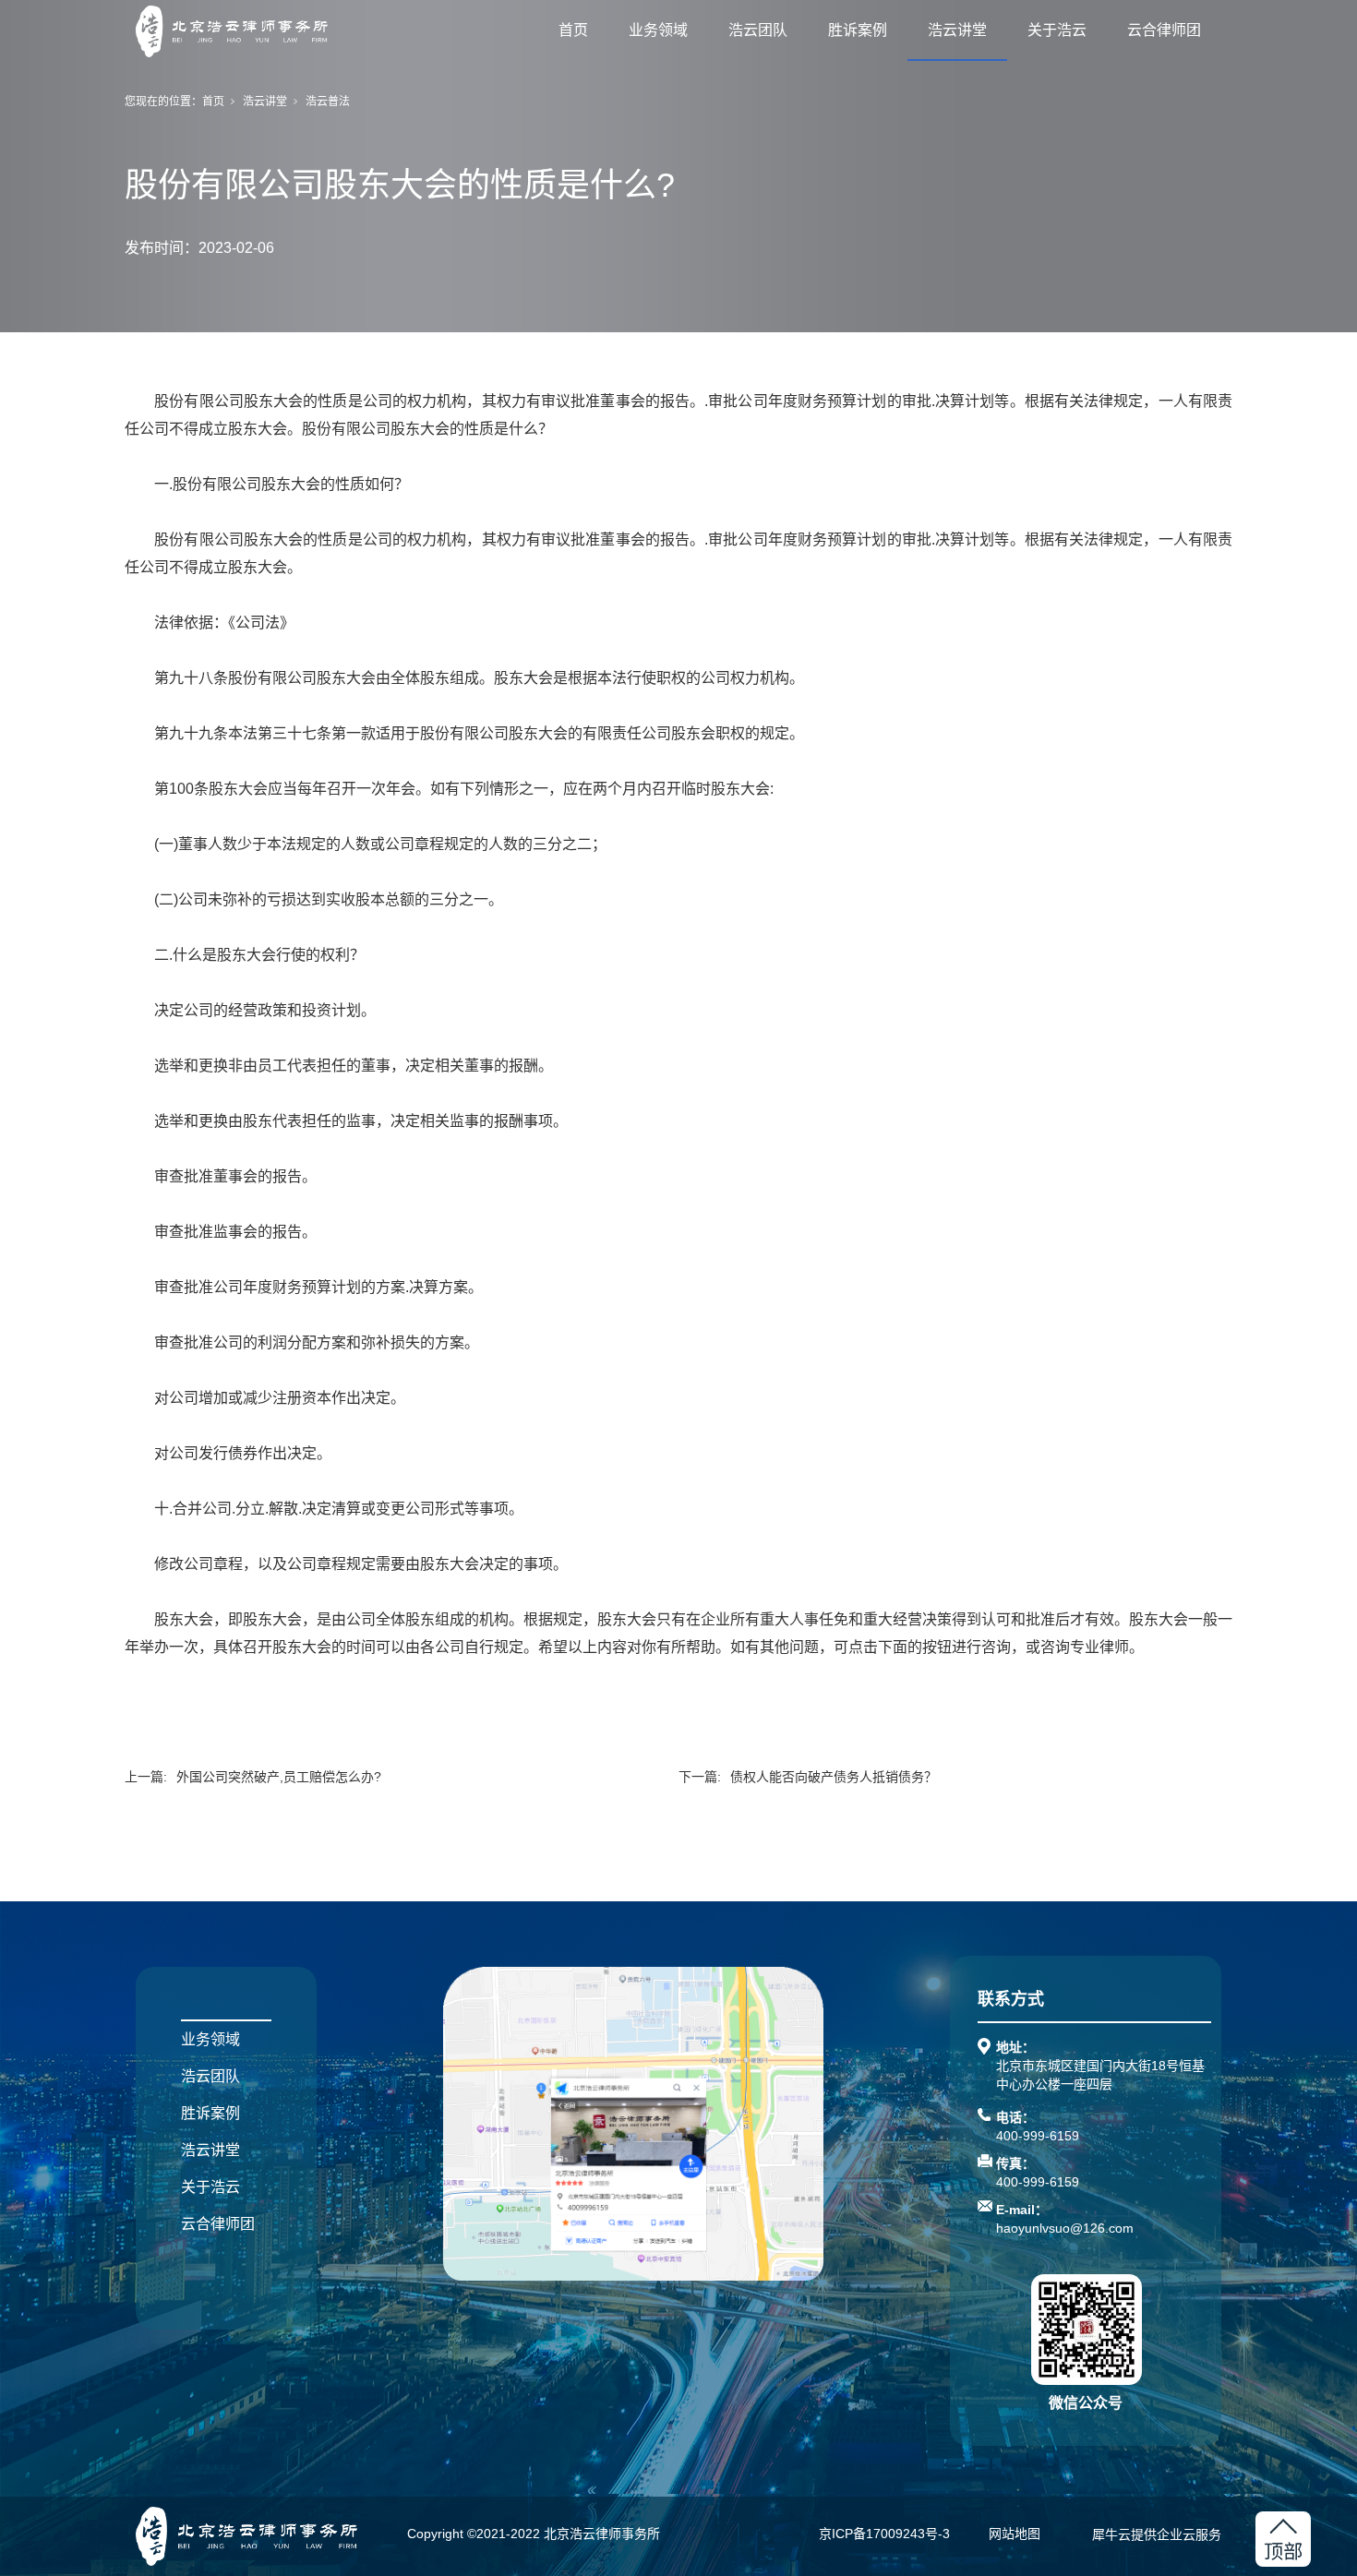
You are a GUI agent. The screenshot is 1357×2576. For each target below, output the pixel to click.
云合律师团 (1164, 30)
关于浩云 (1057, 30)
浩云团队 (758, 30)
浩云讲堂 (957, 30)
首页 (573, 30)
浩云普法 (328, 102)
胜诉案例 (858, 30)
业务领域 (658, 30)
